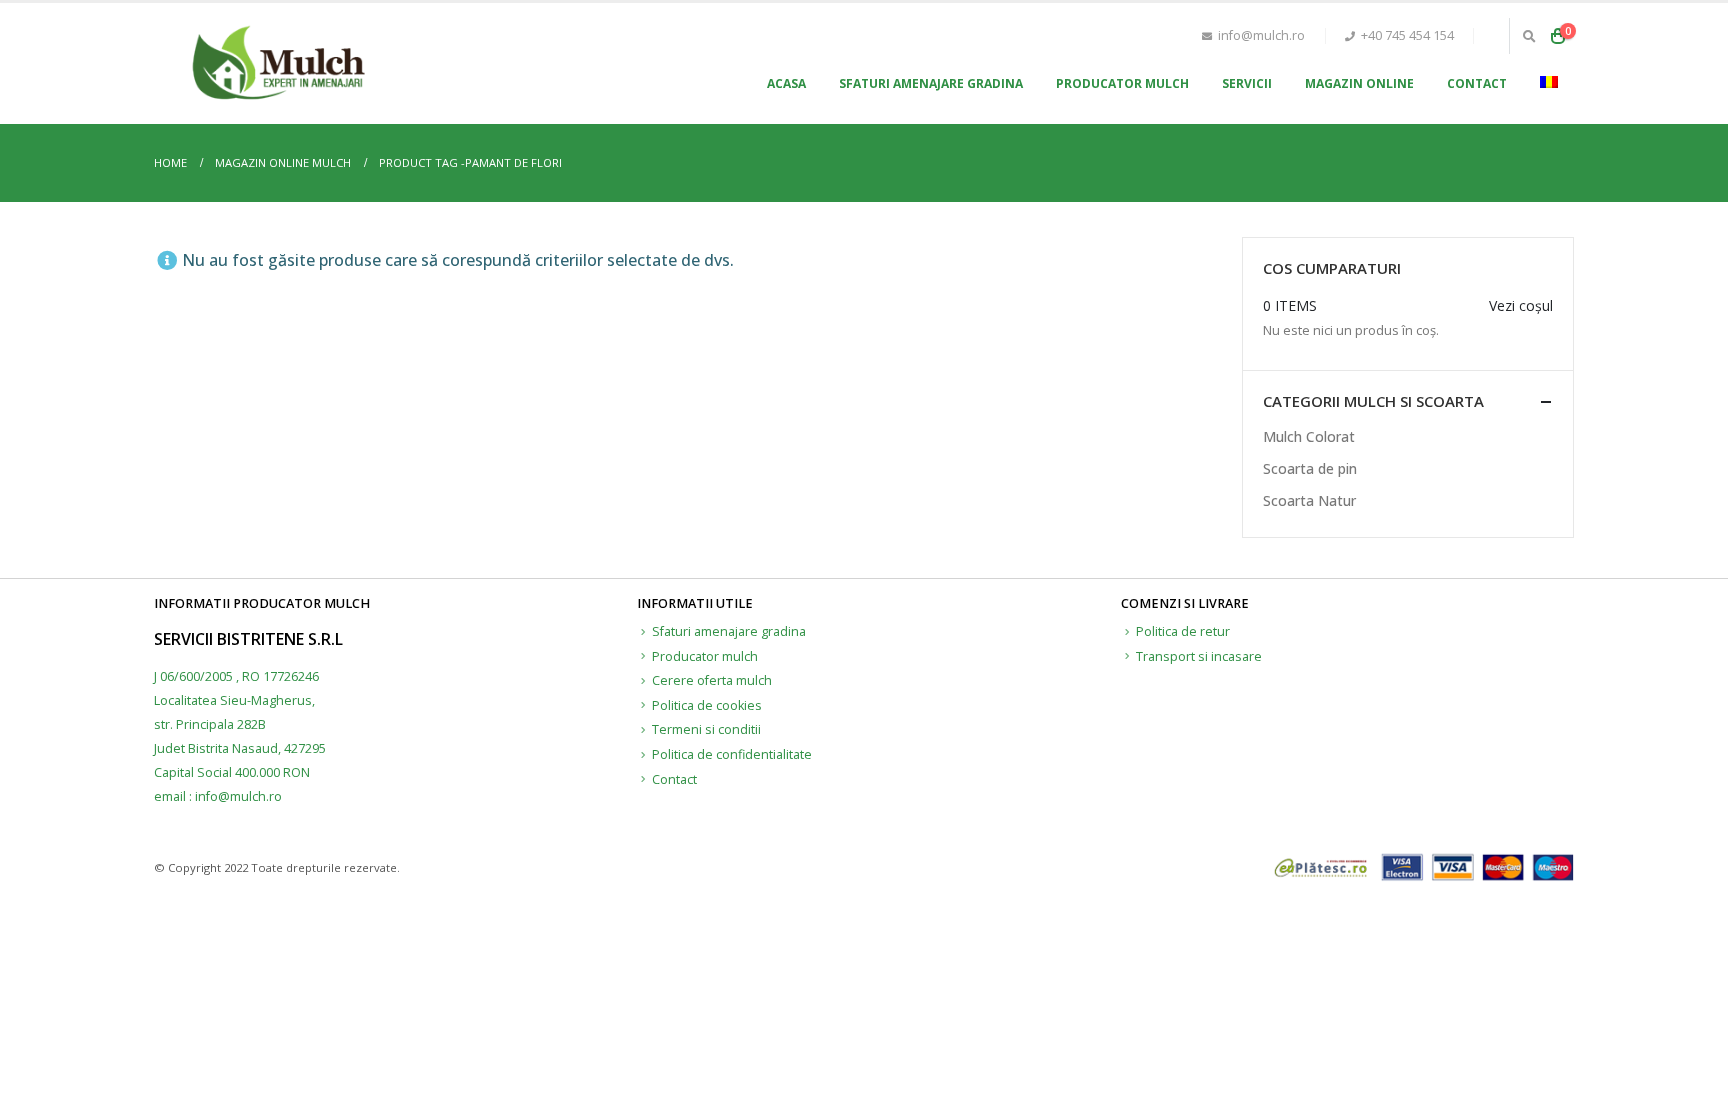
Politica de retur (1183, 631)
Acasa (786, 83)
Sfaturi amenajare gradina (931, 83)
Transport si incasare (1199, 656)
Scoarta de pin (1310, 468)
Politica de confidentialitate (732, 754)
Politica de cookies (707, 705)
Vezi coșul (1521, 305)
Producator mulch (1122, 83)
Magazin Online (1359, 83)
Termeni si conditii (706, 729)
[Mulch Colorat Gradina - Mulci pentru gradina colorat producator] (279, 63)
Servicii (1247, 83)
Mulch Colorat (1309, 436)
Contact (1477, 83)
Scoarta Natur (1309, 500)
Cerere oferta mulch (712, 680)
